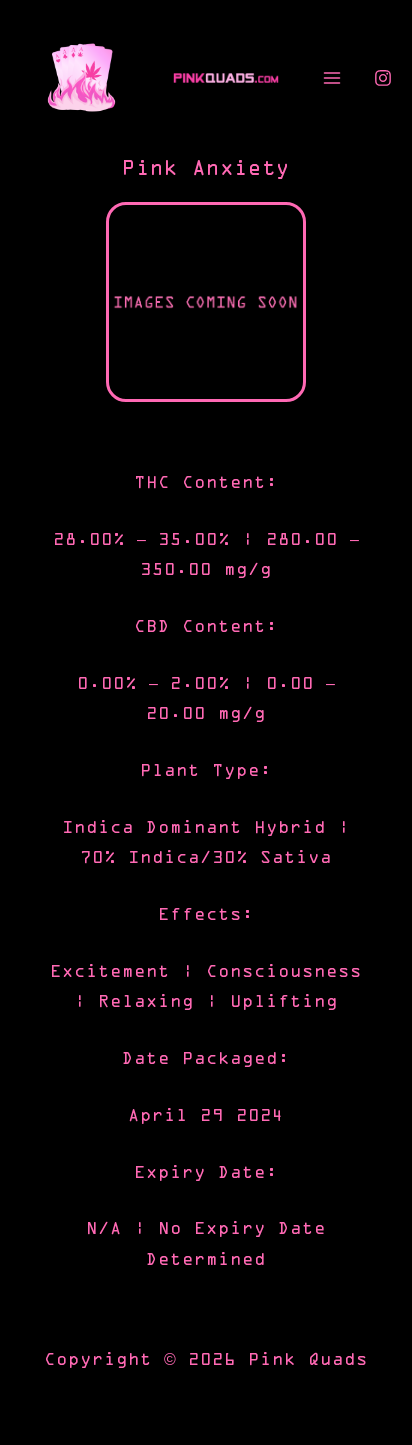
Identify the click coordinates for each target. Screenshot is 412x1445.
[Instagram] (383, 78)
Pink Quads (308, 1360)
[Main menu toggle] (331, 78)
